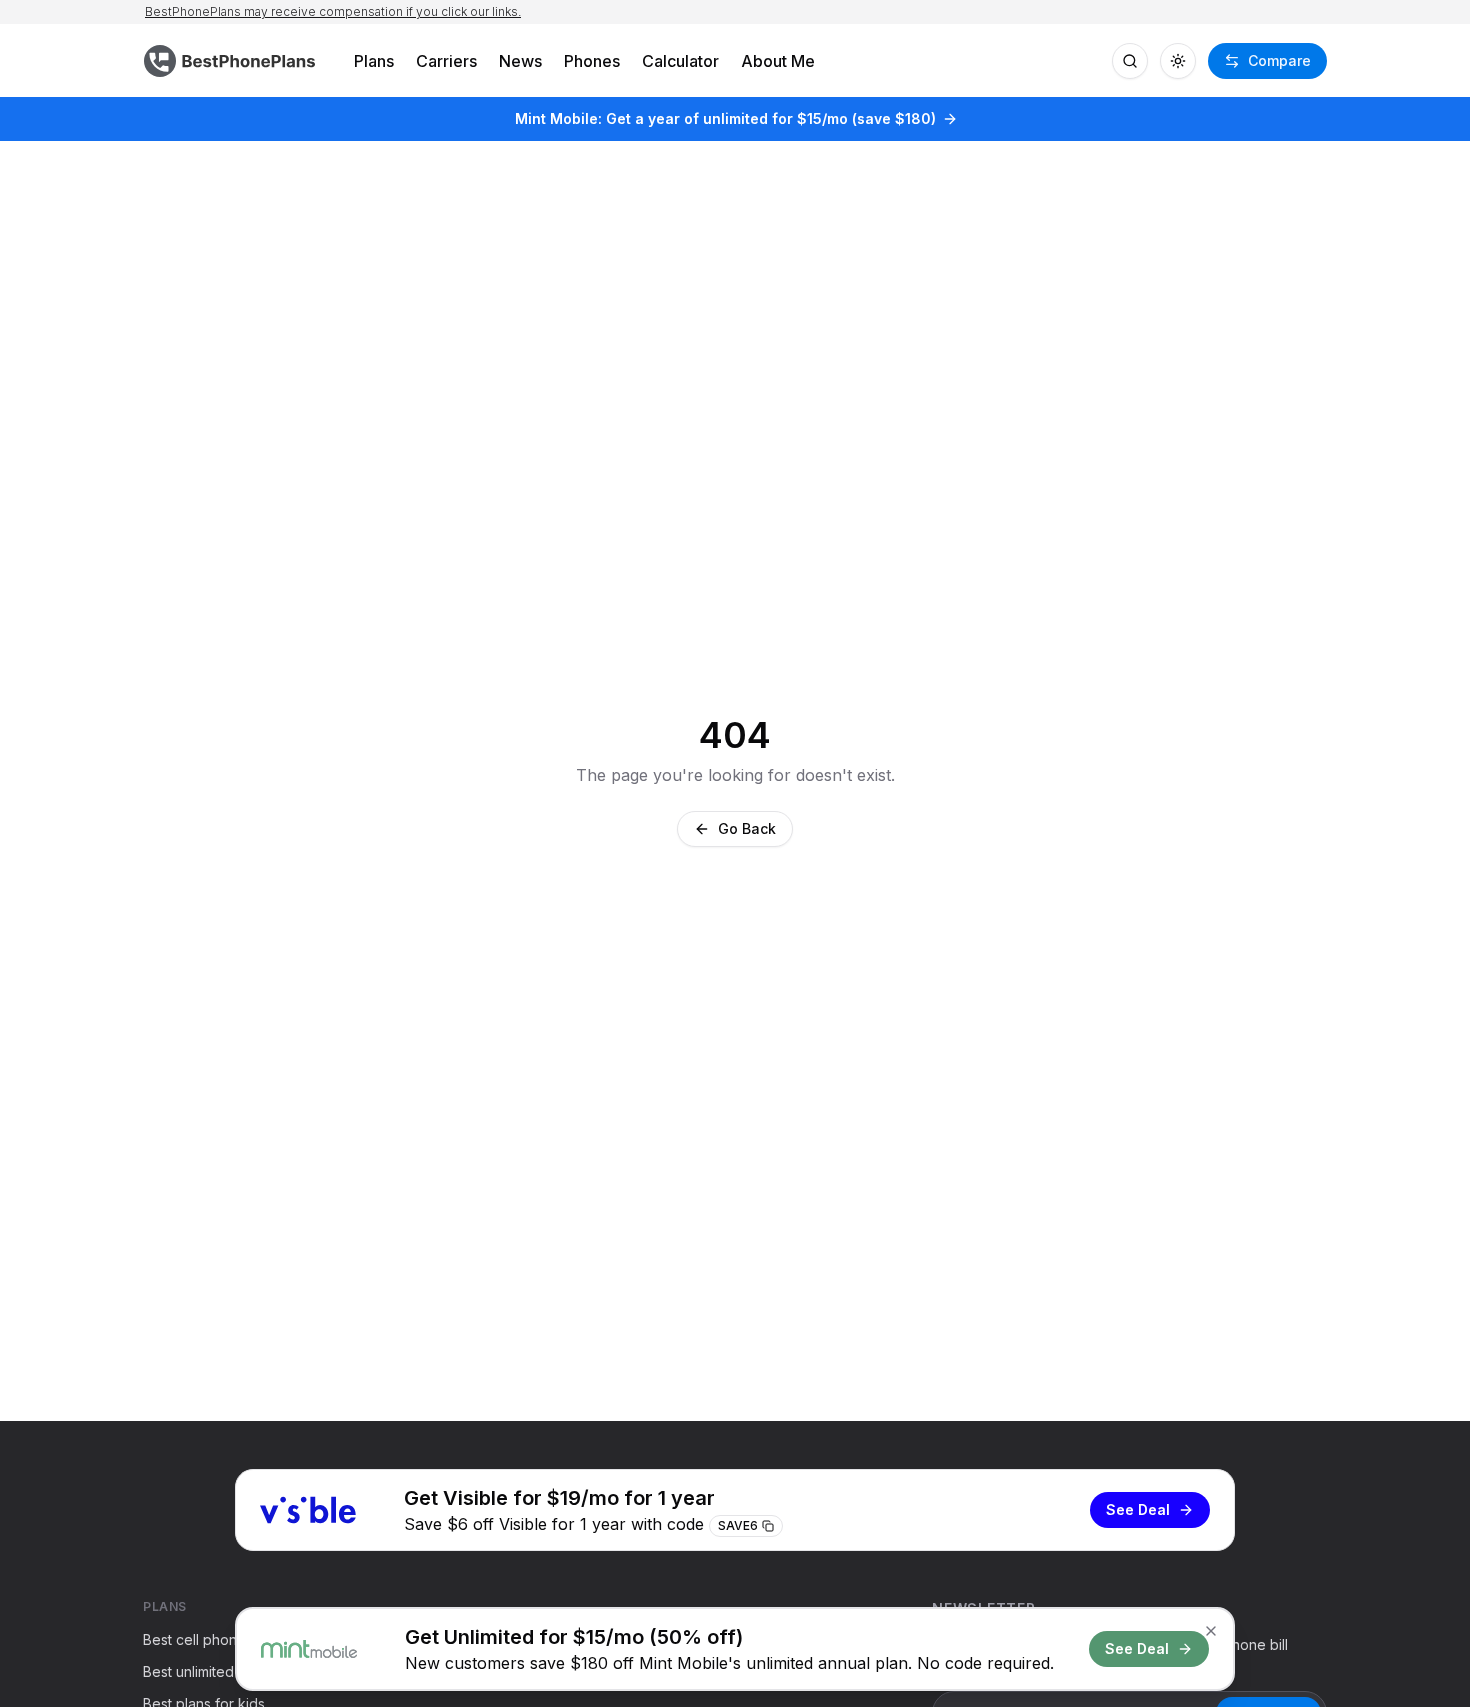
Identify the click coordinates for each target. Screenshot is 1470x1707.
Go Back (747, 828)
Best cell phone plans (214, 1639)
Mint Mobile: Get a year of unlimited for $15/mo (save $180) (725, 118)
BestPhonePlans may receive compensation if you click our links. (333, 11)
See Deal (1138, 1509)
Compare (1279, 60)
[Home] (232, 61)
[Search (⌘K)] (1130, 61)
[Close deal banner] (1211, 1631)
